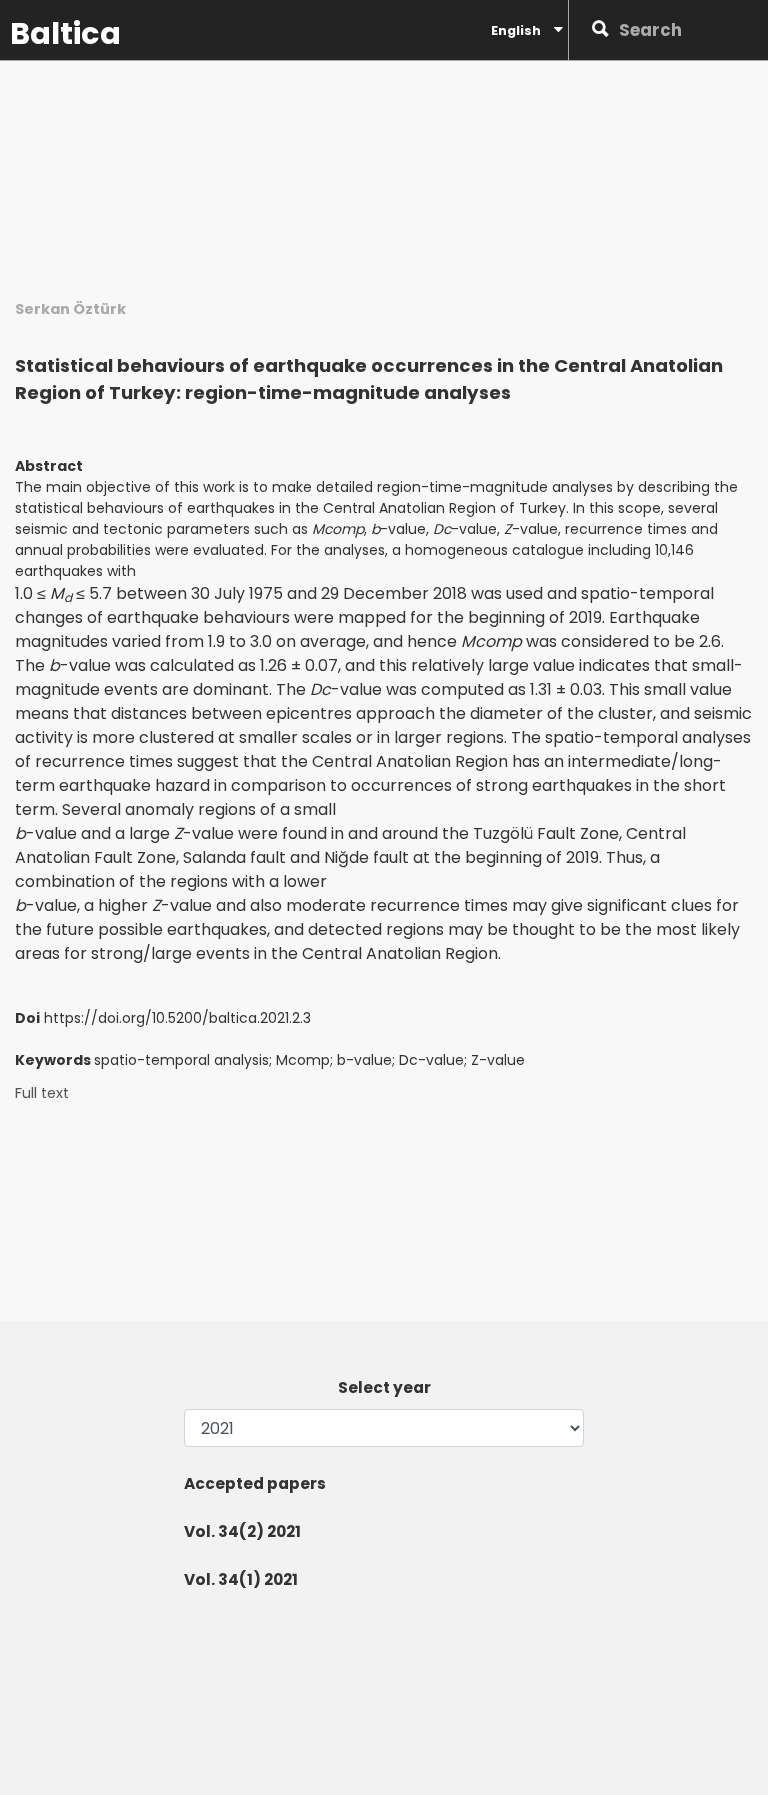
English (517, 30)
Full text (42, 1093)
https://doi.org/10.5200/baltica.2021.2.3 (177, 1018)
